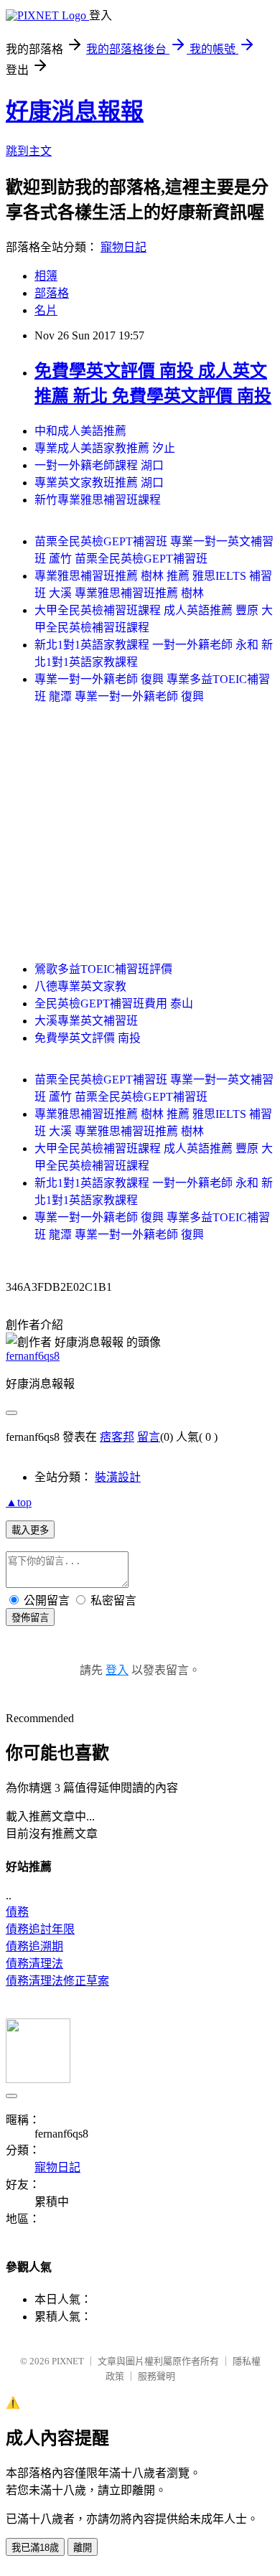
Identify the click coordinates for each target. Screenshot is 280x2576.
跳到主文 (29, 151)
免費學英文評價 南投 (88, 1038)
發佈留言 (30, 1618)
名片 (46, 310)
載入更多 (30, 1530)
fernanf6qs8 (33, 1356)
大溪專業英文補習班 (86, 1021)
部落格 (52, 293)
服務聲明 (157, 2376)
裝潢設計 (118, 1477)
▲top (19, 1502)
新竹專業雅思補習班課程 (98, 500)
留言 (149, 1437)
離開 (83, 2548)
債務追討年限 (40, 1929)
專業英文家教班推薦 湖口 (99, 483)
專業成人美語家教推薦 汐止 (105, 448)
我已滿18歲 (35, 2548)
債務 (17, 1912)
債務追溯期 (34, 1946)
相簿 (46, 276)
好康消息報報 (75, 111)
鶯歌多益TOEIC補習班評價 (103, 969)
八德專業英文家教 (80, 986)
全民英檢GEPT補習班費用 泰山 (114, 1003)
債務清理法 (34, 1964)
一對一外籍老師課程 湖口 (99, 465)
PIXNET (68, 2361)
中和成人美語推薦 (80, 431)
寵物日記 (123, 247)
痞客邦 (117, 1437)
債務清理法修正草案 (57, 1981)
